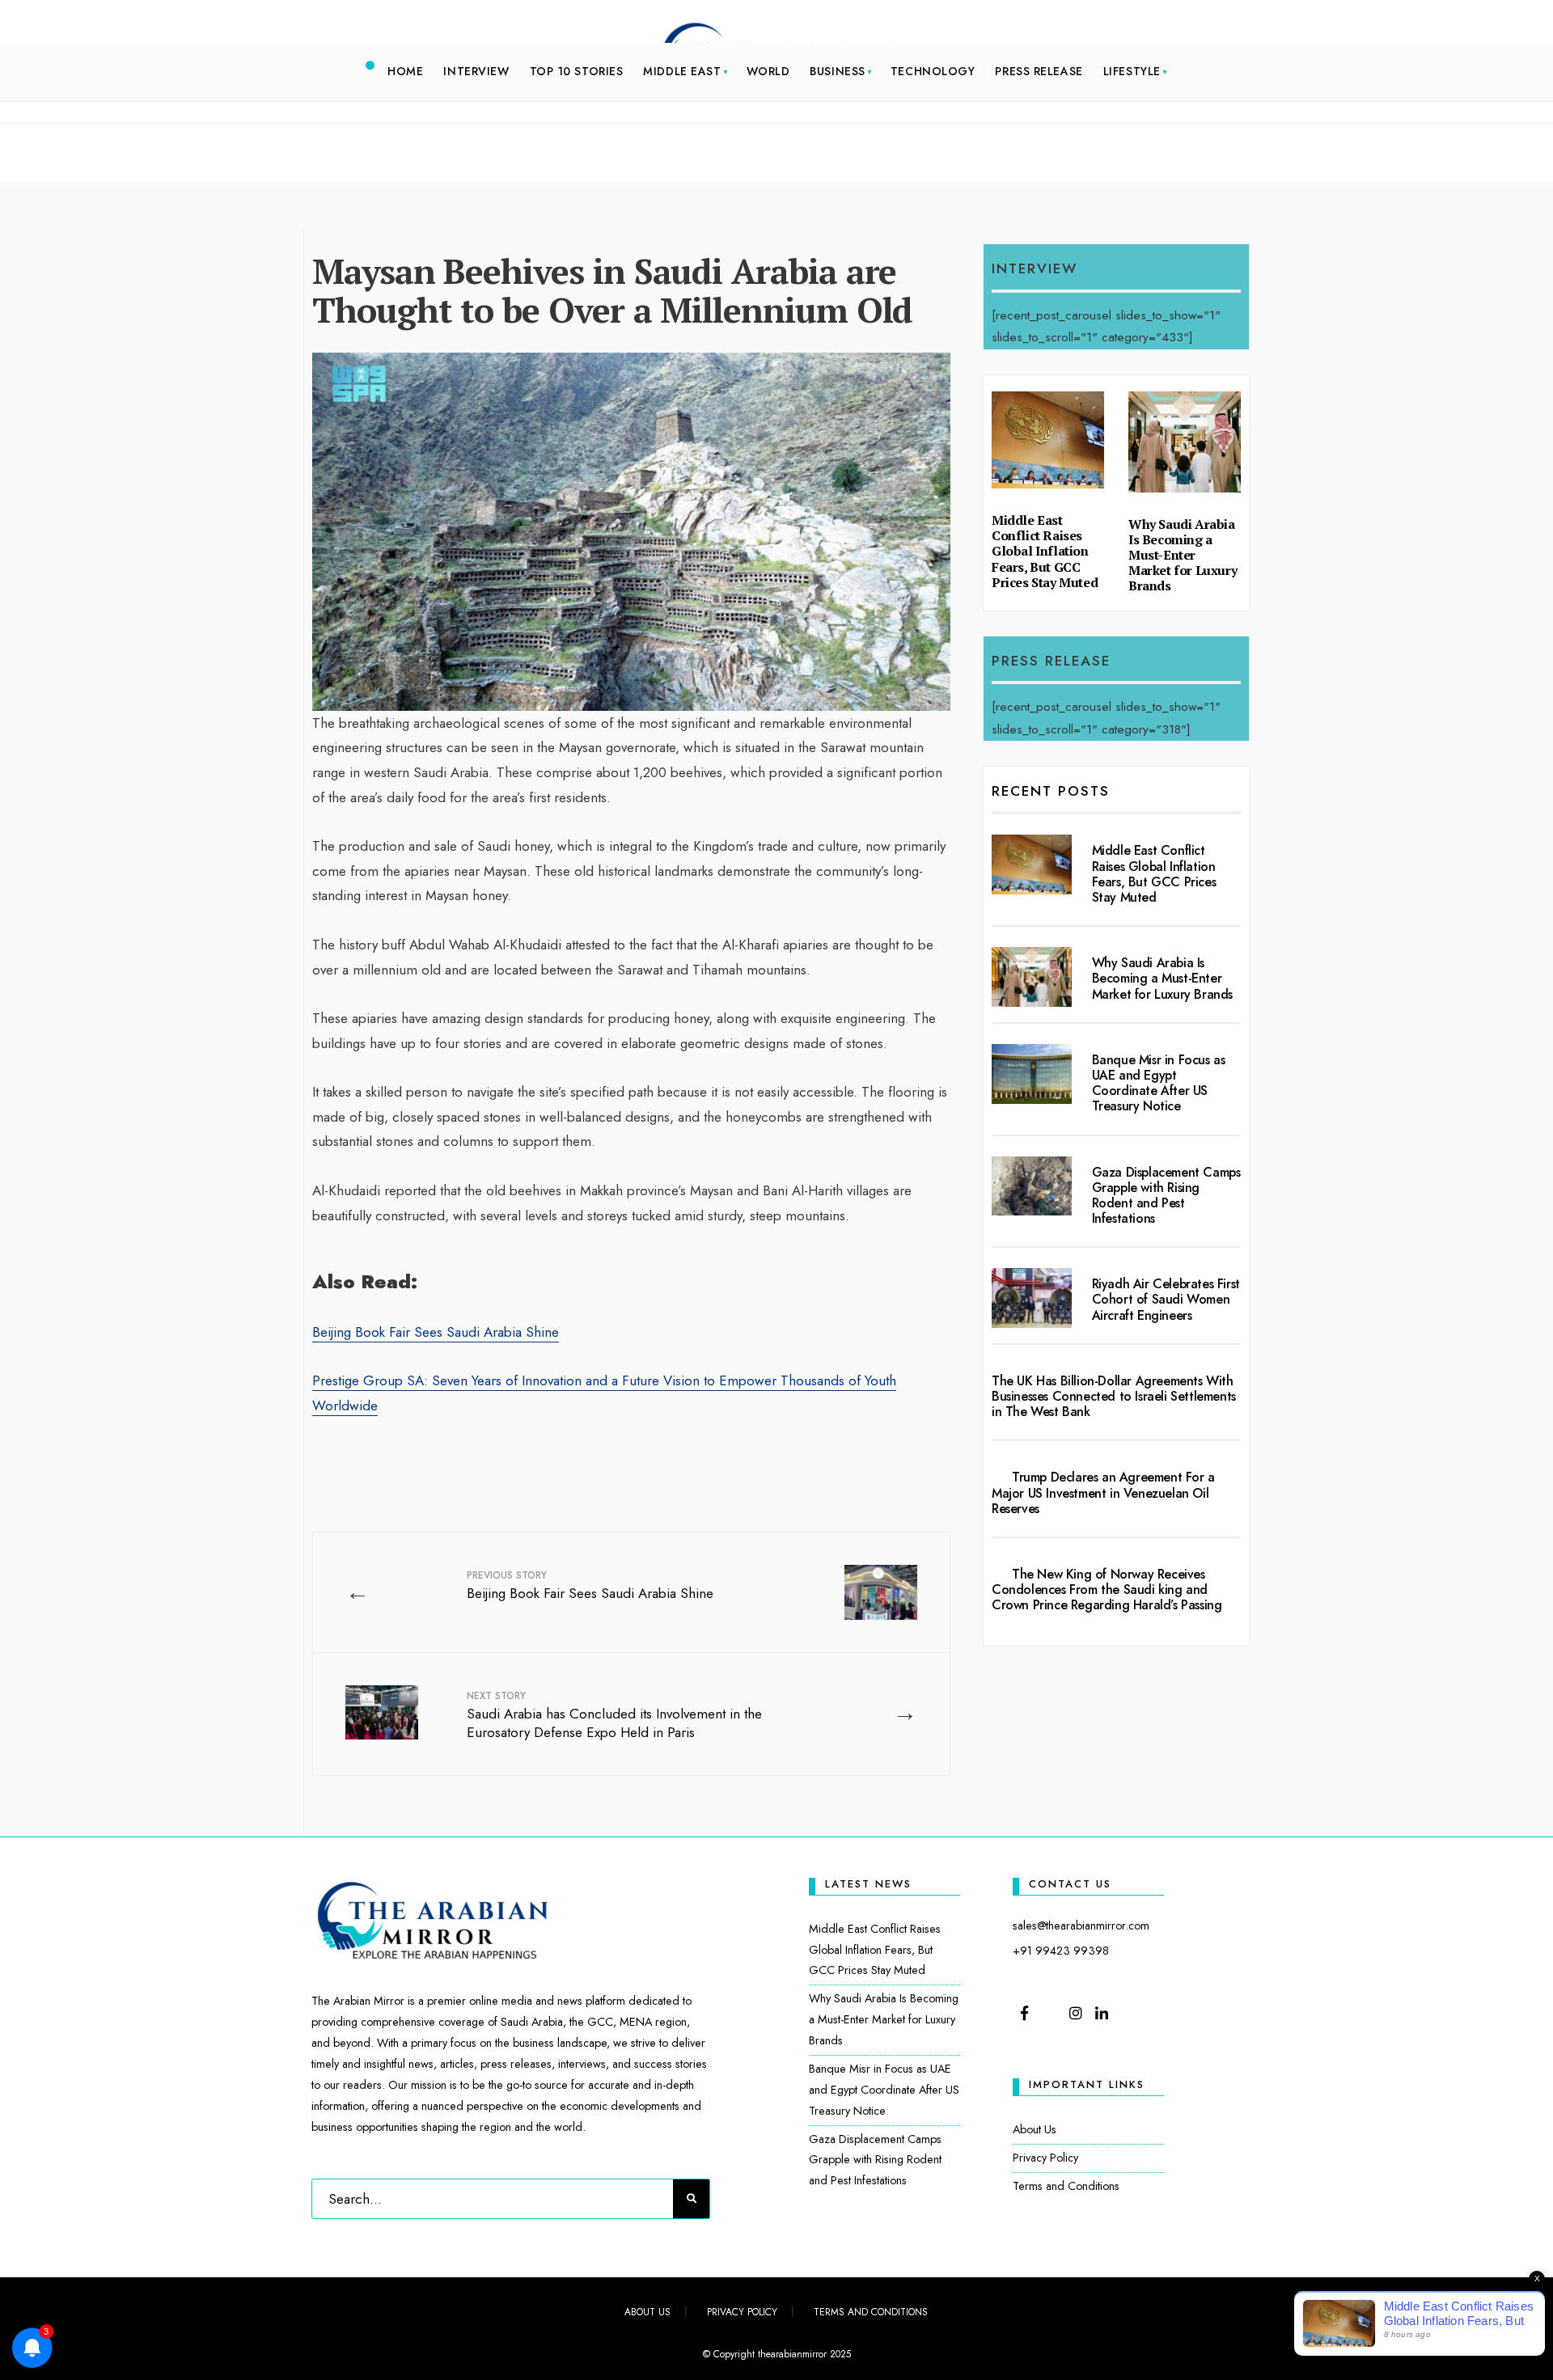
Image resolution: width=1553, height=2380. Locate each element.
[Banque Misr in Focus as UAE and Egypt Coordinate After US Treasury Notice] (1032, 1074)
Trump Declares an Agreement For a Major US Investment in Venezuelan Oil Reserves (1103, 1492)
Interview (476, 71)
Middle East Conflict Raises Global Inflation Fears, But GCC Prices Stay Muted (1045, 551)
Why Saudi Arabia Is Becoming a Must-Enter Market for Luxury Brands (1183, 555)
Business (837, 71)
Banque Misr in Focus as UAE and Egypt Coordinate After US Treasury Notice (1159, 1083)
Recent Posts (1051, 791)
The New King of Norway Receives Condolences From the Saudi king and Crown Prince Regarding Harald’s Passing (1107, 1589)
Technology (933, 71)
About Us (1035, 2129)
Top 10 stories (577, 71)
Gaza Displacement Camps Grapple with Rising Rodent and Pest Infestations (1166, 1196)
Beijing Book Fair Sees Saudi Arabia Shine (436, 1332)
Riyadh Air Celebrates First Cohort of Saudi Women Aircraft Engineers (1166, 1299)
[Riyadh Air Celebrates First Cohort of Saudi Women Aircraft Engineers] (1032, 1298)
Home (405, 71)
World (768, 71)
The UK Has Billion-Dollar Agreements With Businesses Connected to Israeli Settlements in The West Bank (1114, 1396)
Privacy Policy (1045, 2158)
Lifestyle (1132, 71)
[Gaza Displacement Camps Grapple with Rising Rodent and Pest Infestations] (1032, 1186)
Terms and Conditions (1066, 2186)
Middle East (682, 71)
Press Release (1039, 71)
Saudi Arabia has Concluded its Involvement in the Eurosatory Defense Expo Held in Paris (614, 1716)
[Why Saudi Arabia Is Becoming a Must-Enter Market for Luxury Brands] (1032, 977)
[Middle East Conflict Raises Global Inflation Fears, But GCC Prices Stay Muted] (1032, 864)
